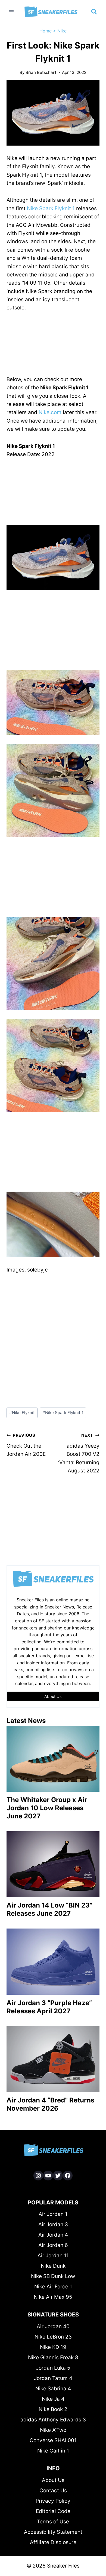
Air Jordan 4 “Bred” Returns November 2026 (50, 2104)
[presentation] (53, 1759)
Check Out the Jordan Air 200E (26, 1445)
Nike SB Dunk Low (53, 2276)
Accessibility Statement (53, 2532)
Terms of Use (53, 2522)
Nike (62, 31)
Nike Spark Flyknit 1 (51, 208)
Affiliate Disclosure (53, 2542)
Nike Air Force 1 (53, 2287)
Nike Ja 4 (53, 2399)
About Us (53, 2480)
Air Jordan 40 (53, 2326)
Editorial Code (53, 2511)
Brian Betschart (41, 72)
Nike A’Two (53, 2430)
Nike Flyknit (22, 1413)
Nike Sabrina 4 (53, 2389)
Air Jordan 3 (53, 2224)
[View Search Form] (94, 12)
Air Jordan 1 (53, 2214)
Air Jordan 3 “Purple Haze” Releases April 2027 (49, 2007)
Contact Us (53, 2491)
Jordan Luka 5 (53, 2368)
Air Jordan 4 (53, 2235)
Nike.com (50, 412)
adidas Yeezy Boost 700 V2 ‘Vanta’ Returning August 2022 (79, 1453)
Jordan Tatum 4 (53, 2378)
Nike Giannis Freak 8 (53, 2357)
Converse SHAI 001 (53, 2440)
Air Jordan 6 (53, 2245)
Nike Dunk (53, 2266)
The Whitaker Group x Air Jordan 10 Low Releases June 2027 (47, 1808)
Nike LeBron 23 (53, 2337)
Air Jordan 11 (53, 2256)
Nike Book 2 (53, 2409)
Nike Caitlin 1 (53, 2451)
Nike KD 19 (53, 2347)
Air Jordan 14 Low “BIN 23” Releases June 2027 (49, 1909)
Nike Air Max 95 (53, 2297)
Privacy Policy (53, 2501)
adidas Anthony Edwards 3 (53, 2420)
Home (46, 31)
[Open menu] (12, 12)
